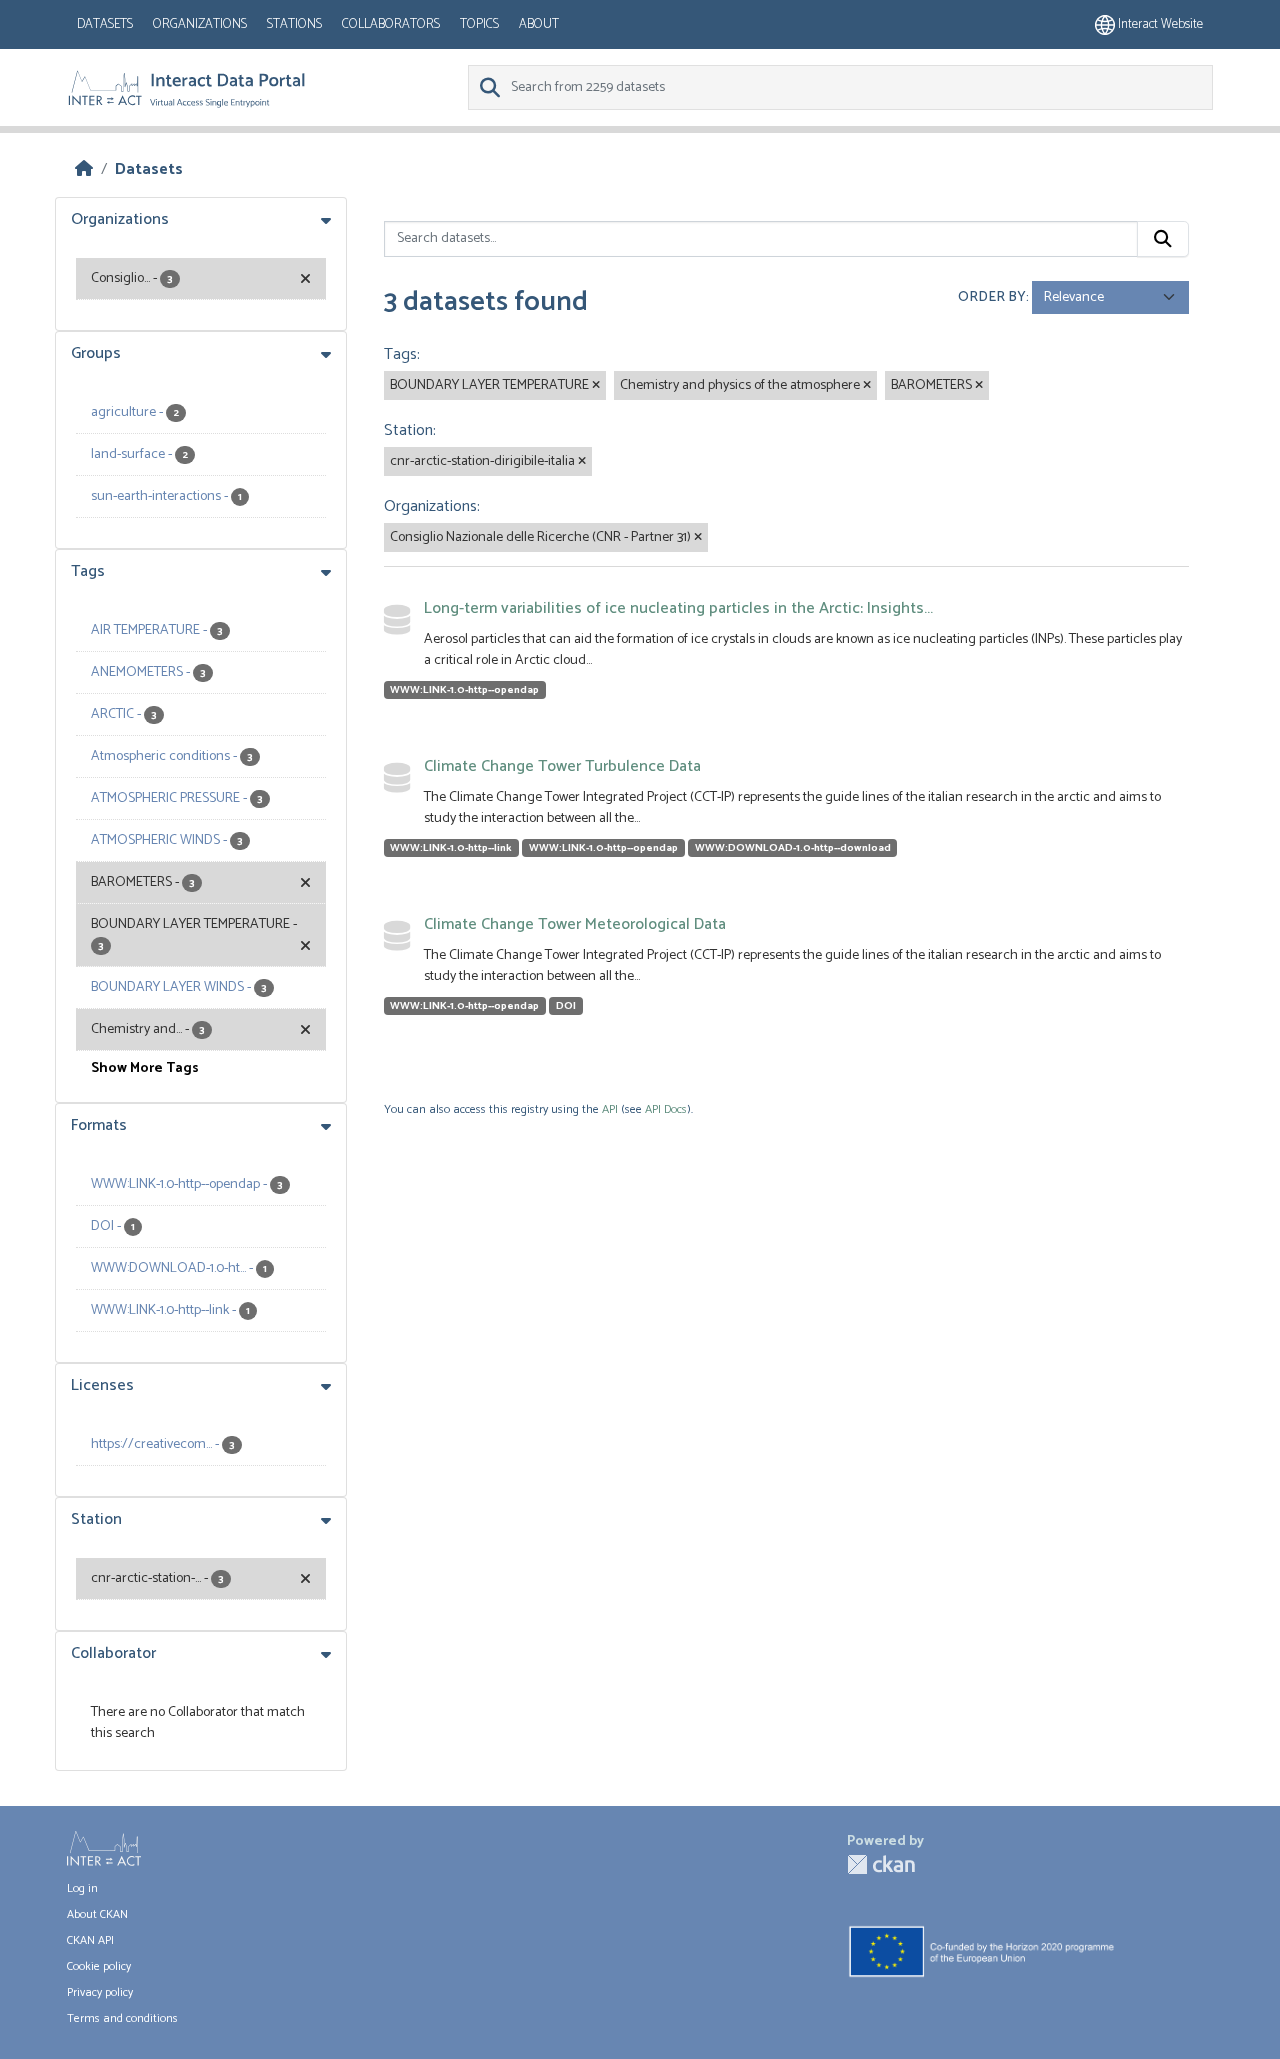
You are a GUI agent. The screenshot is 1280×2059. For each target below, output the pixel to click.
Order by (992, 297)
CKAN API (90, 1940)
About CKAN (97, 1914)
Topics (479, 24)
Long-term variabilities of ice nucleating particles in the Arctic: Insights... (678, 608)
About (539, 24)
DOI (566, 1006)
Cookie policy (99, 1966)
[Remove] (596, 386)
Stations (294, 24)
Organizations (200, 24)
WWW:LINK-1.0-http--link (451, 848)
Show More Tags (145, 1068)
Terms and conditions (122, 2018)
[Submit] (1163, 239)
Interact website (1159, 24)
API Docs (666, 1109)
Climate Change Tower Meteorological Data (575, 924)
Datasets (105, 24)
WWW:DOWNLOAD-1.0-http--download (793, 848)
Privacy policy (100, 1992)
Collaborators (391, 24)
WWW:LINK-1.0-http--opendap (464, 690)
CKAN (881, 1864)
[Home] (84, 169)
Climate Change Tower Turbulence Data (562, 766)
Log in (82, 1888)
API (610, 1109)
